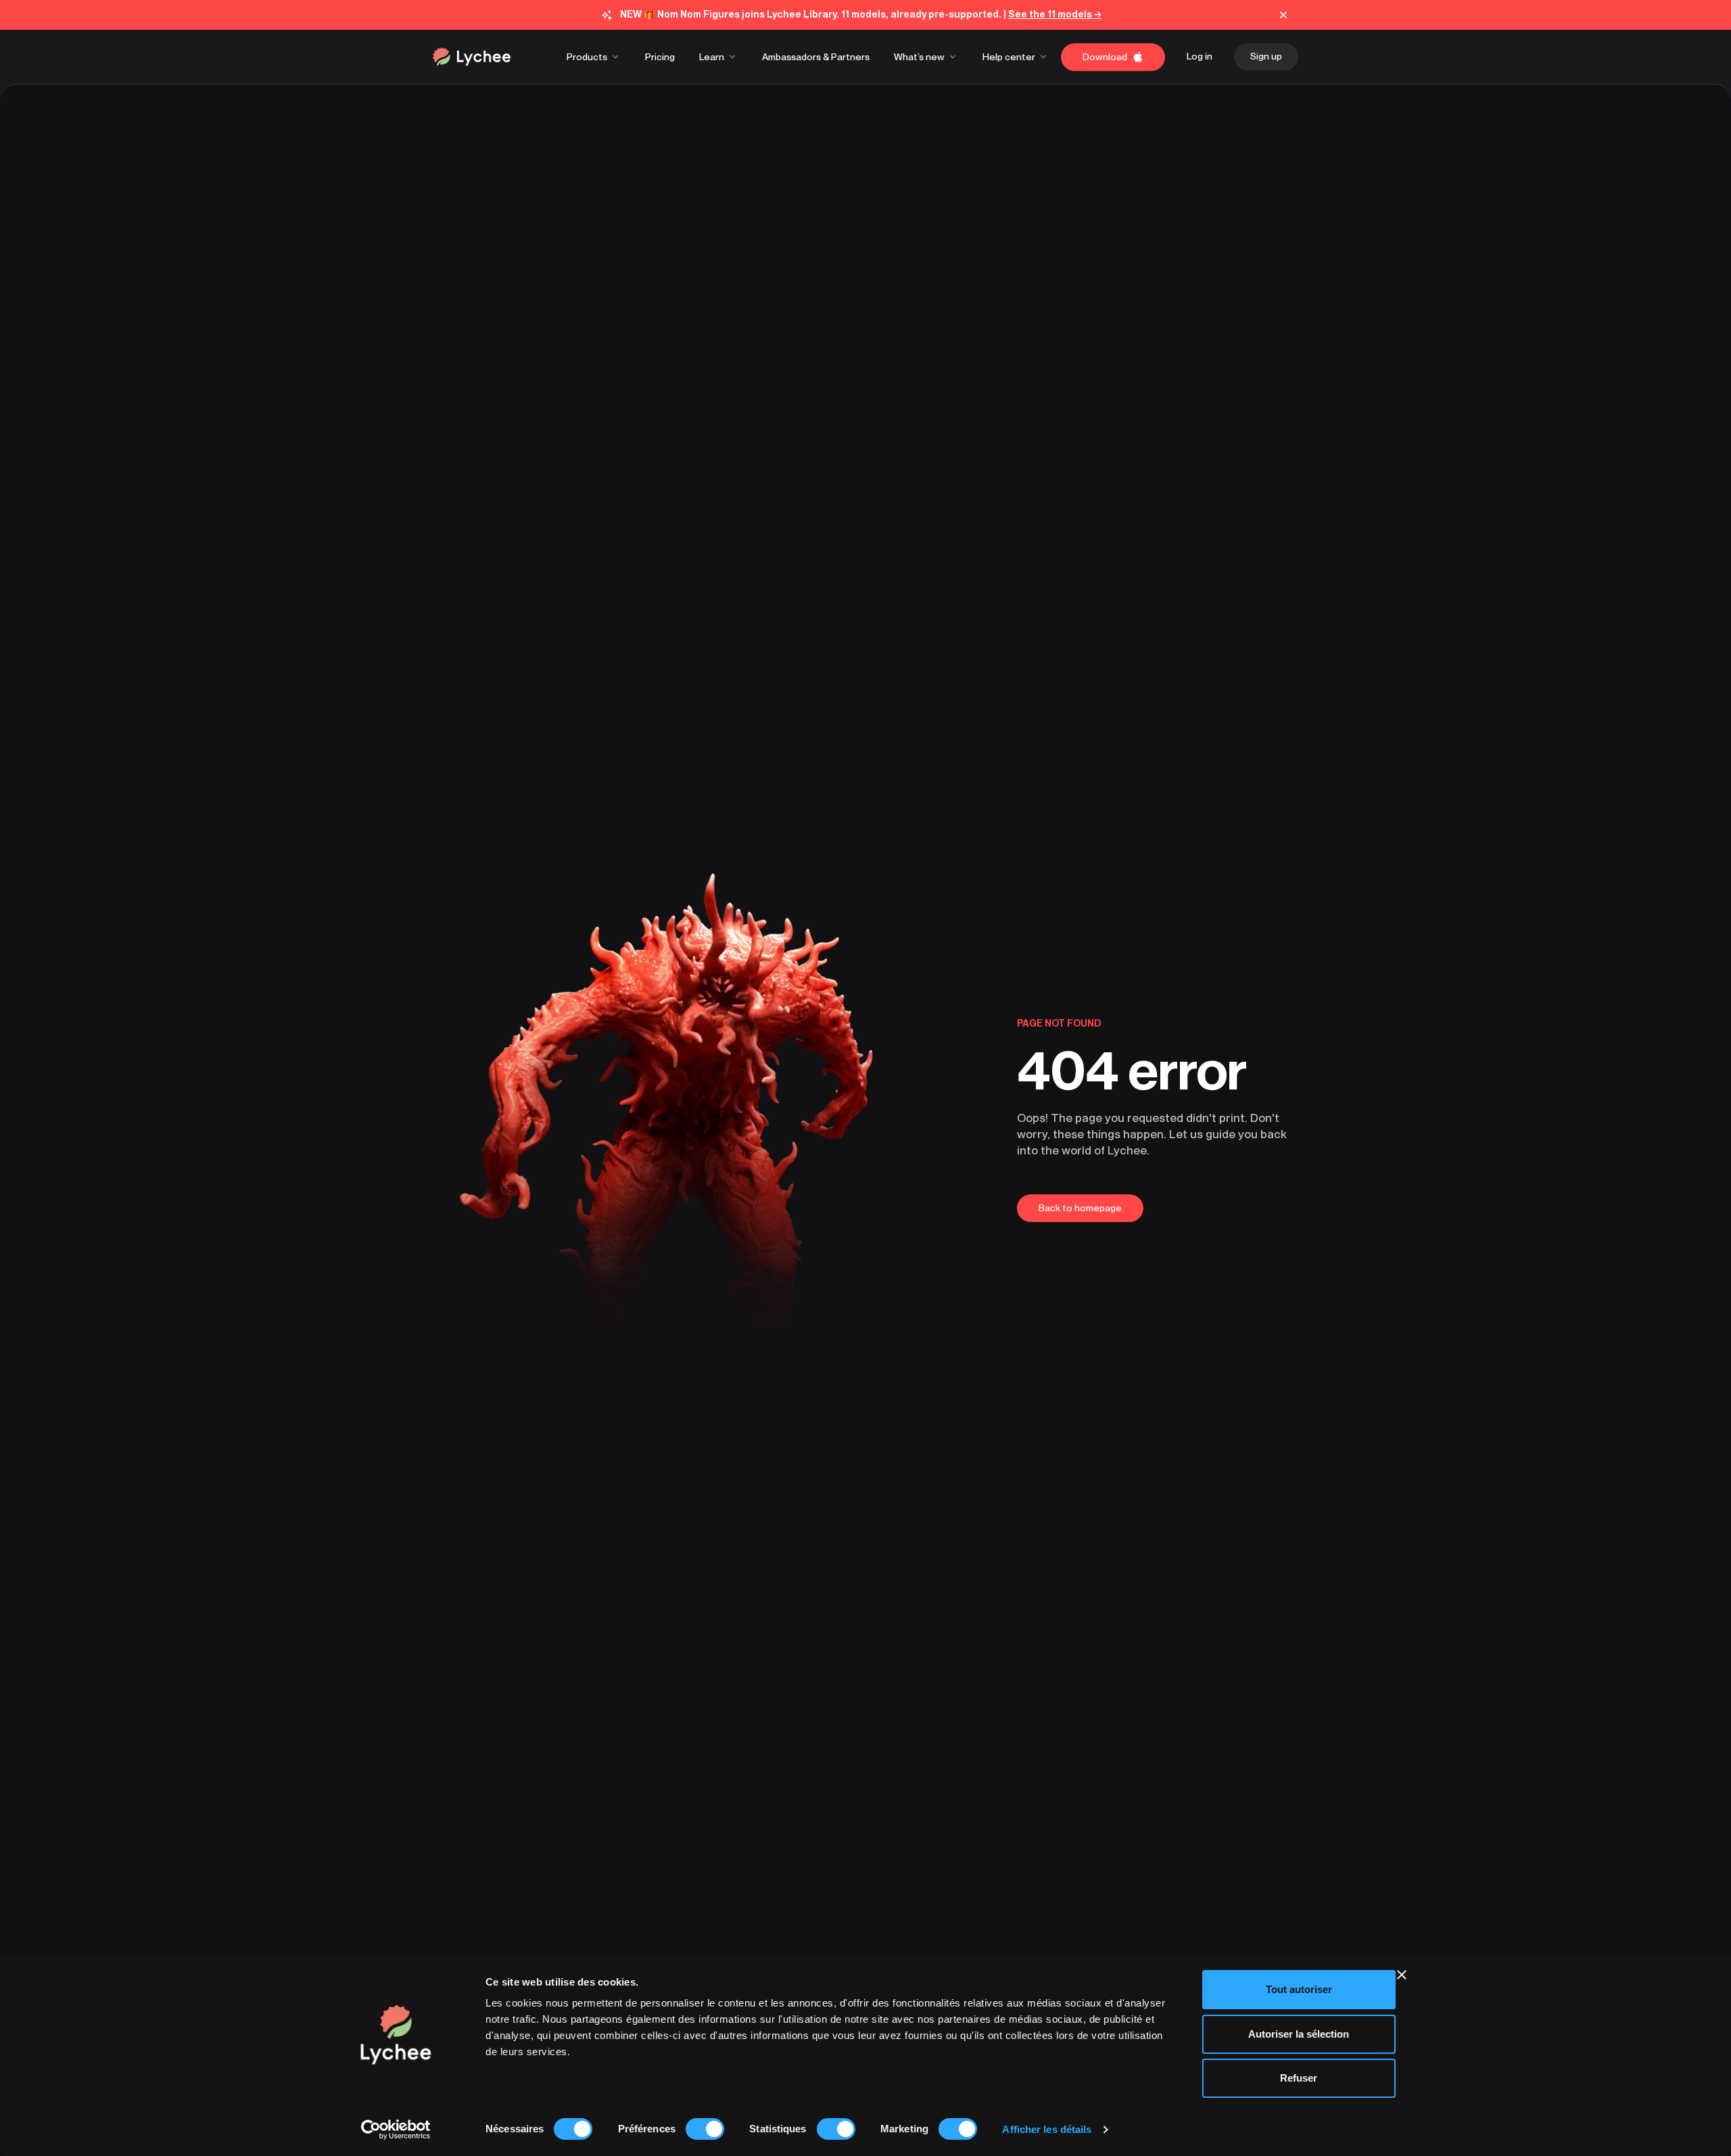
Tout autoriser (1299, 1989)
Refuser (1299, 2078)
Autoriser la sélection (1299, 2034)
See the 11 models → (1055, 14)
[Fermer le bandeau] (1402, 1975)
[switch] (705, 2129)
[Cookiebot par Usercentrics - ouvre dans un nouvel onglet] (396, 2130)
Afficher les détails (1047, 2129)
